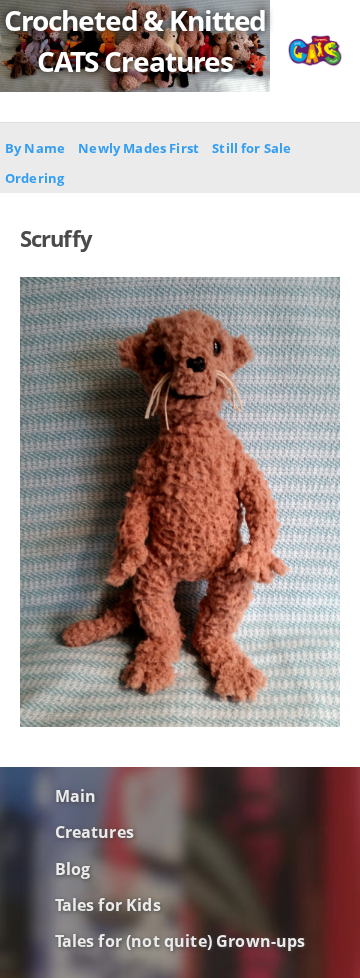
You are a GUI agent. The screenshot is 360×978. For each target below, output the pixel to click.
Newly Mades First (138, 148)
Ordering (34, 178)
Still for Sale (251, 148)
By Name (35, 148)
